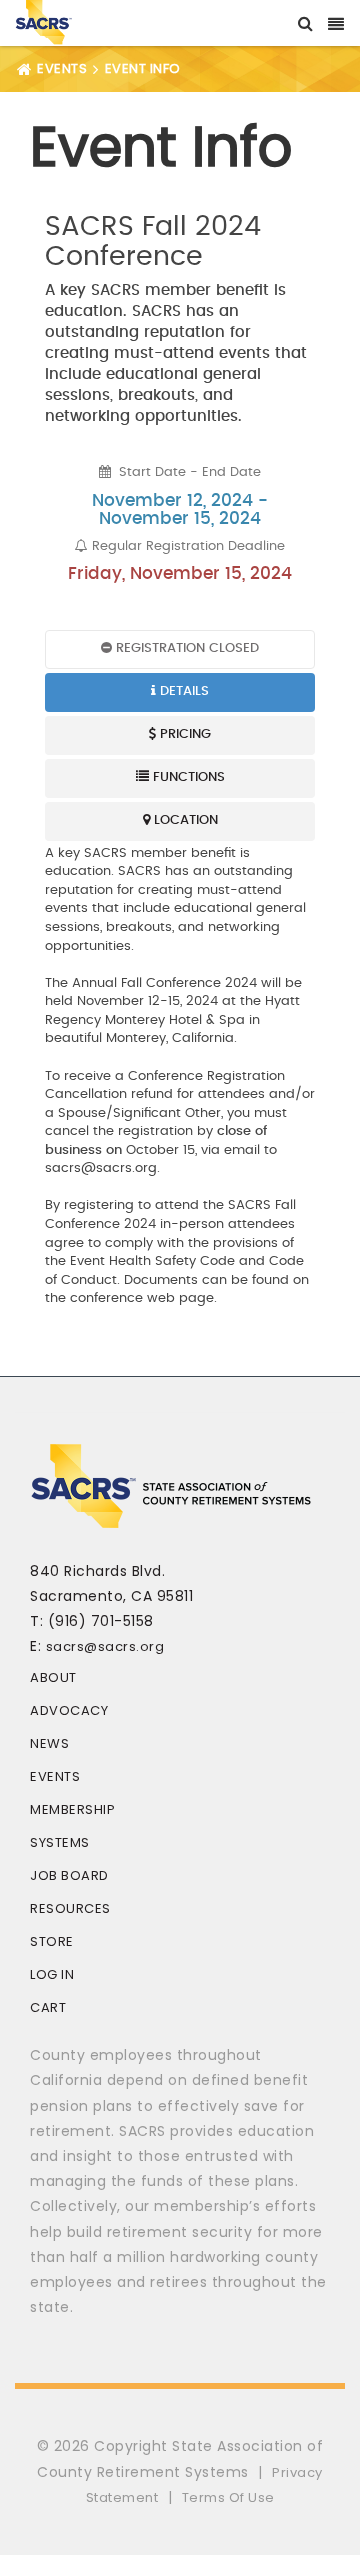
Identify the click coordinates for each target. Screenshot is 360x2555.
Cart (48, 2007)
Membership (72, 1809)
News (49, 1743)
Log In (52, 1974)
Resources (70, 1908)
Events (55, 1776)
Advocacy (69, 1710)
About (53, 1677)
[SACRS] (44, 20)
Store (52, 1941)
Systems (60, 1842)
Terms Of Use (228, 2497)
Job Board (69, 1875)
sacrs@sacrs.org (105, 1646)
